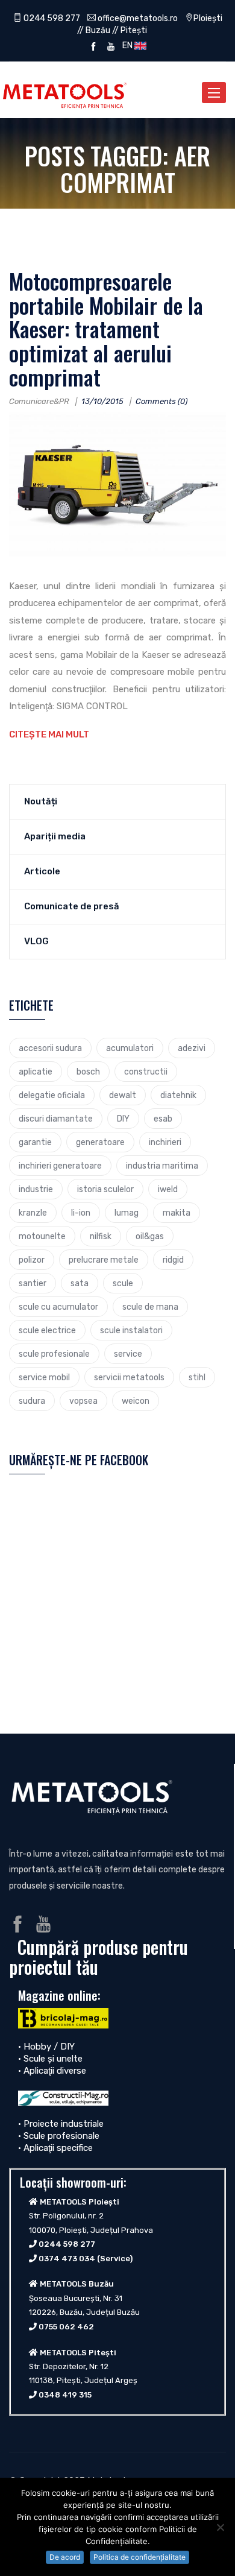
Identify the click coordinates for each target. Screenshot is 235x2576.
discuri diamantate (56, 1119)
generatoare (100, 1142)
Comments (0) (161, 401)
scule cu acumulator (58, 1307)
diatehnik (178, 1095)
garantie (35, 1142)
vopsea (83, 1401)
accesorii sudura (50, 1048)
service (128, 1354)
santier (33, 1283)
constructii (146, 1072)
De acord (65, 2557)
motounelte (42, 1236)
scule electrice (47, 1330)
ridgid (173, 1260)
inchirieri (165, 1142)
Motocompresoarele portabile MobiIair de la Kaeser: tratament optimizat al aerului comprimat (106, 328)
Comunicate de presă (72, 906)
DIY (123, 1119)
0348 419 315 (65, 2395)
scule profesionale (54, 1354)
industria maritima (162, 1166)
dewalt (123, 1095)
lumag (127, 1213)
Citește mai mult (49, 734)
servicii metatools (129, 1377)
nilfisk (101, 1236)
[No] (220, 2527)
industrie (36, 1189)
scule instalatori (131, 1330)
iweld (168, 1189)
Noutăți (41, 801)
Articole (42, 871)
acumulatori (130, 1048)
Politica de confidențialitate (139, 2557)
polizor (32, 1260)
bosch (88, 1072)
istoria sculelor (105, 1189)
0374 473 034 (67, 2259)
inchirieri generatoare (60, 1166)
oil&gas (150, 1236)
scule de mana (150, 1307)
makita (177, 1213)
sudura (32, 1401)
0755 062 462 (66, 2327)
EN (127, 45)
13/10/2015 (102, 401)
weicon (136, 1401)
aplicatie (36, 1072)
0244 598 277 (51, 18)
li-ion (81, 1213)
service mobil (44, 1377)
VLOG (36, 941)
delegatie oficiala (52, 1095)
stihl (197, 1377)
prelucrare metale (104, 1260)
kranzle (33, 1213)
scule (123, 1283)
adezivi (192, 1048)
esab (163, 1119)
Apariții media (55, 836)
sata (80, 1283)
